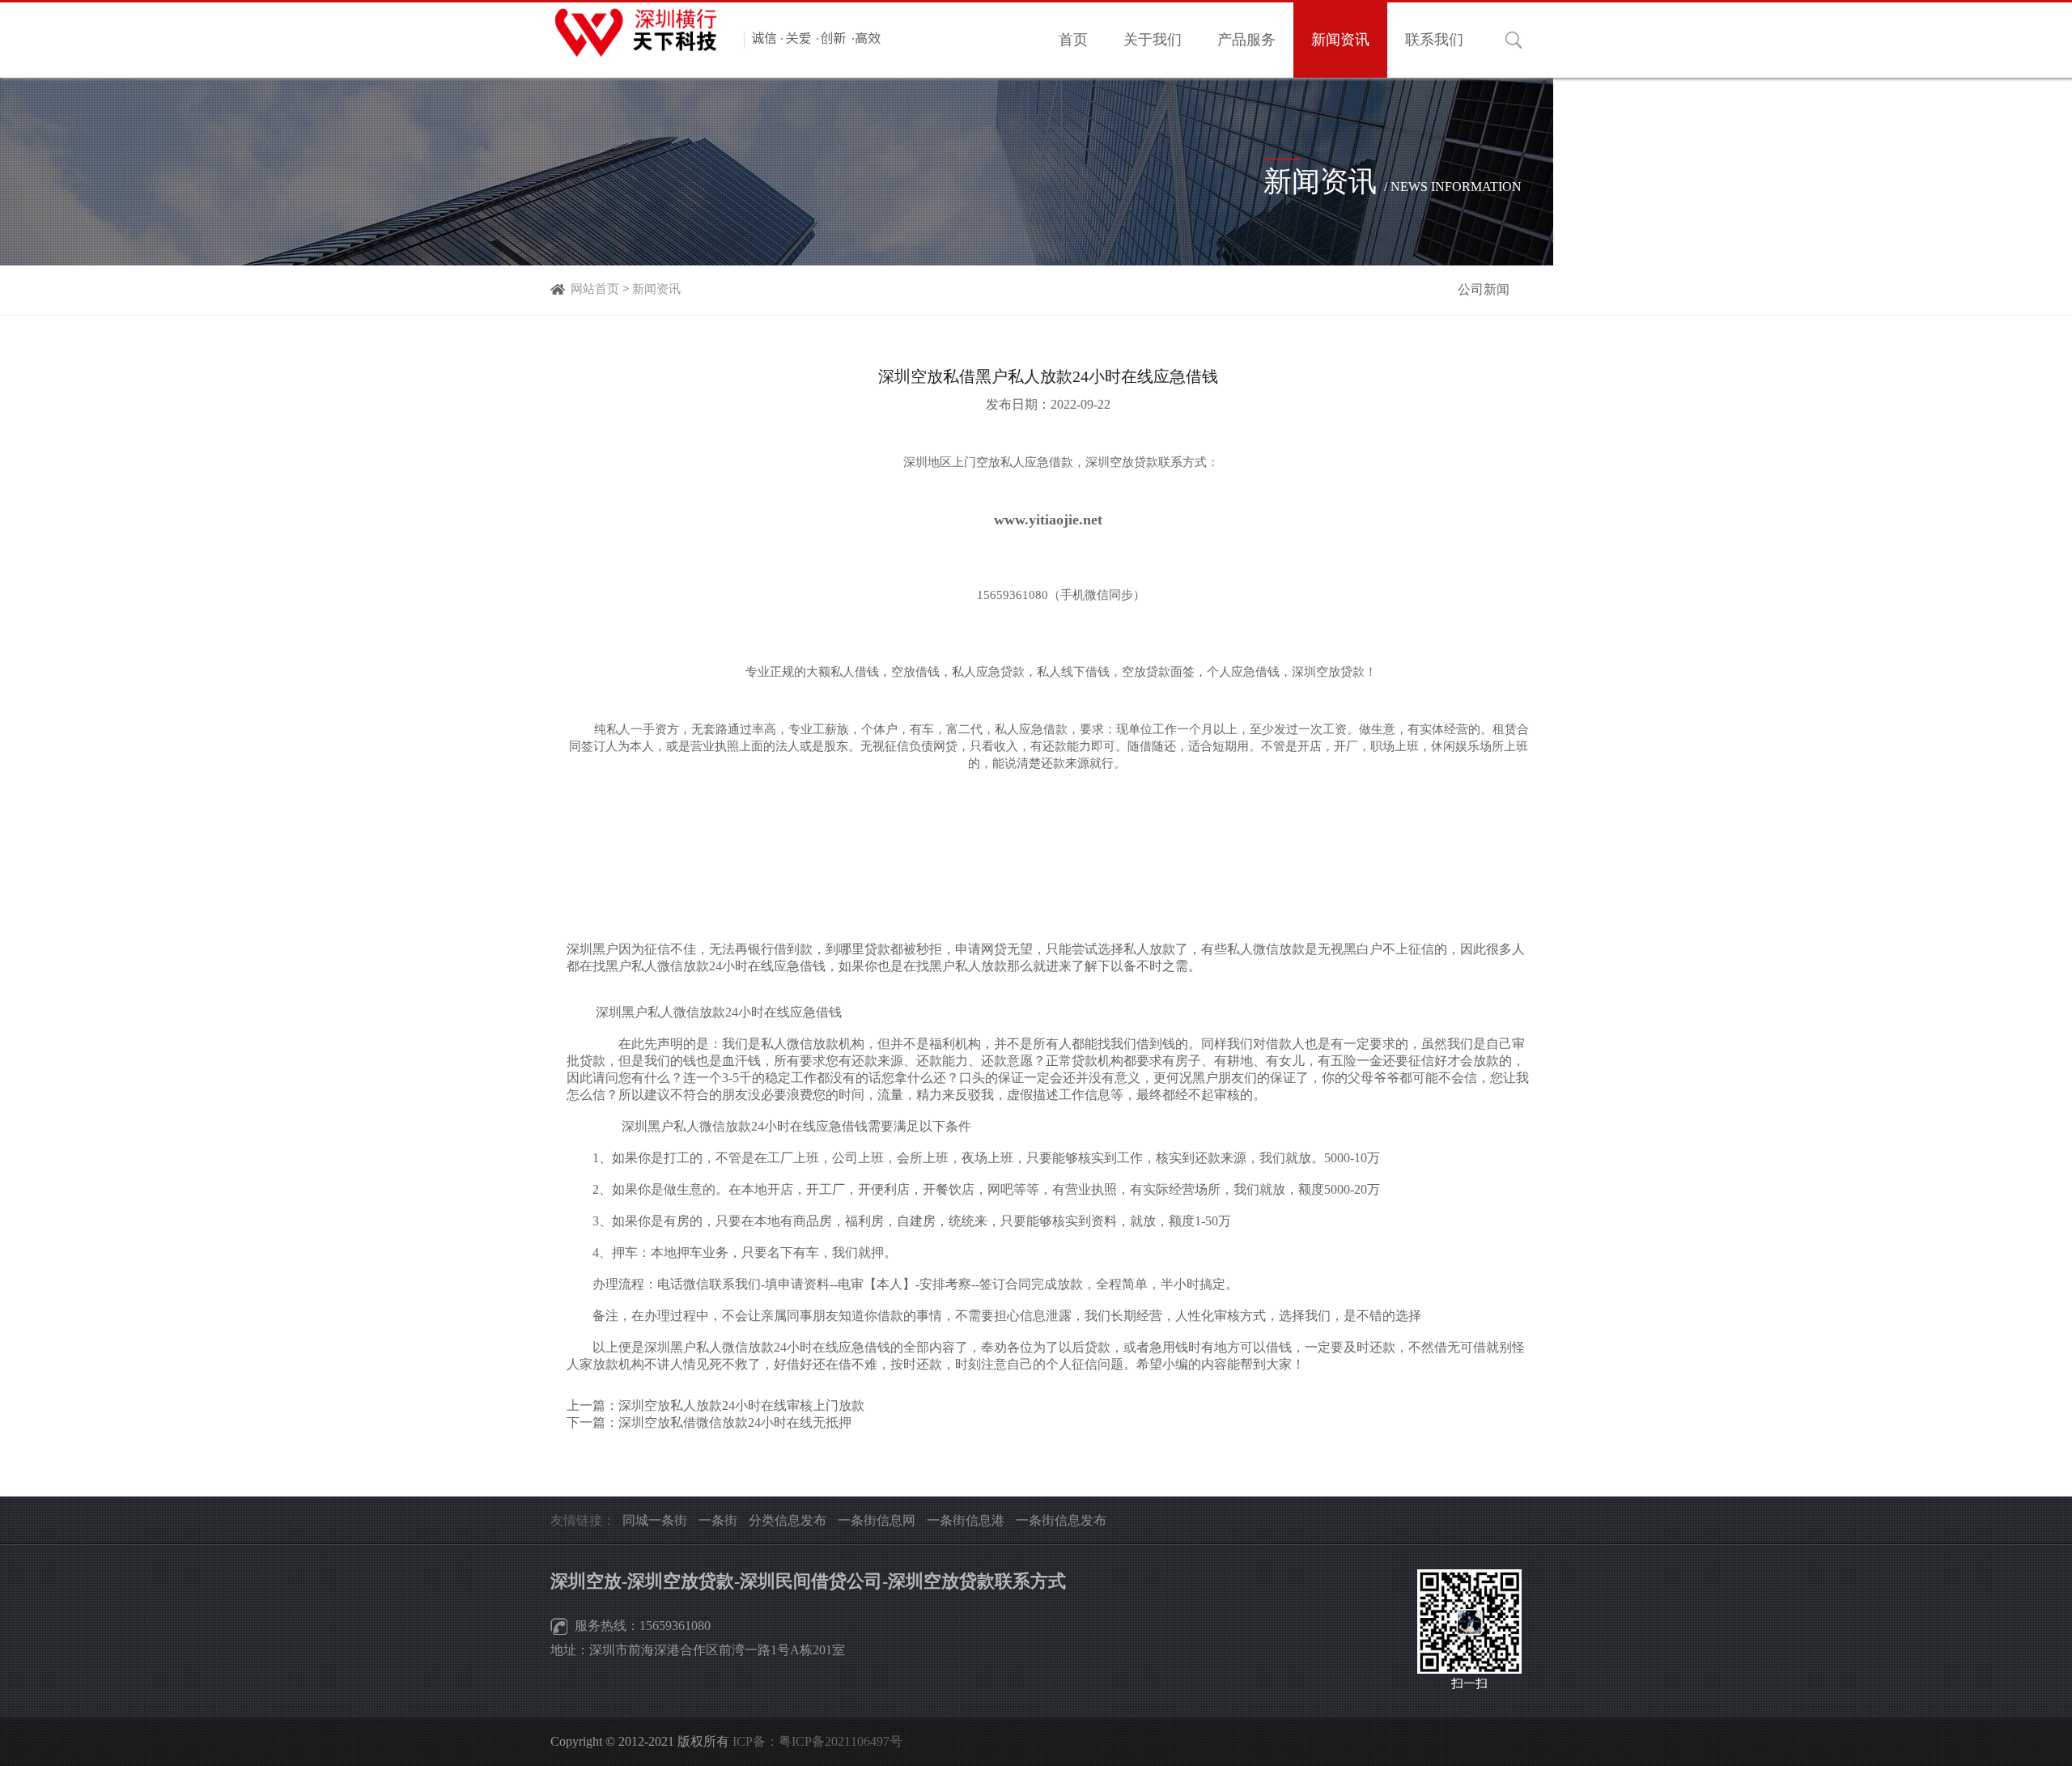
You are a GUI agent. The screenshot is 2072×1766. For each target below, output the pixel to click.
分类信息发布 (788, 1520)
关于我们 (1153, 40)
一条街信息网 (877, 1520)
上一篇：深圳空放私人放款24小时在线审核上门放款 (715, 1405)
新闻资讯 (1340, 40)
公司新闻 (1484, 289)
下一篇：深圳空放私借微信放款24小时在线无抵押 (709, 1422)
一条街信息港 (966, 1520)
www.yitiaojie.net (1048, 520)
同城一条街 (655, 1520)
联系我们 (1434, 40)
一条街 (718, 1520)
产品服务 (1246, 40)
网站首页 (595, 289)
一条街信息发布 (1061, 1520)
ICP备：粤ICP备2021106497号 (817, 1741)
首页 (1073, 40)
